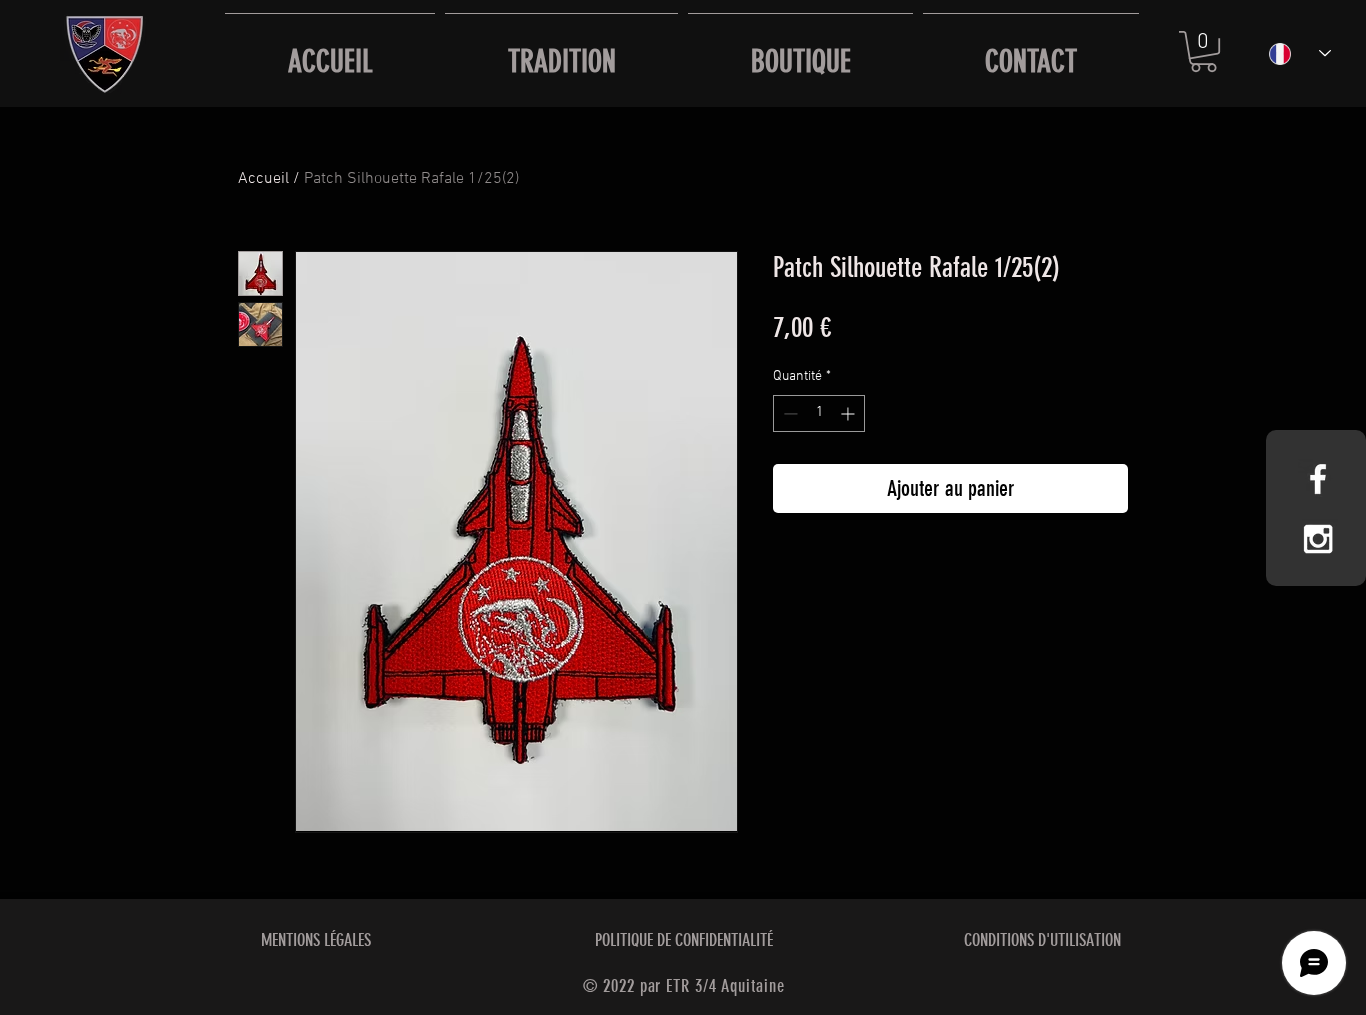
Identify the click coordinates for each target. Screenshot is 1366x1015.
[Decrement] (788, 413)
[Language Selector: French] (1300, 53)
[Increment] (849, 413)
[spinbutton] (819, 413)
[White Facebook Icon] (1318, 479)
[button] (1203, 51)
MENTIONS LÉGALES (316, 940)
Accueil (263, 179)
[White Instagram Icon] (1318, 539)
